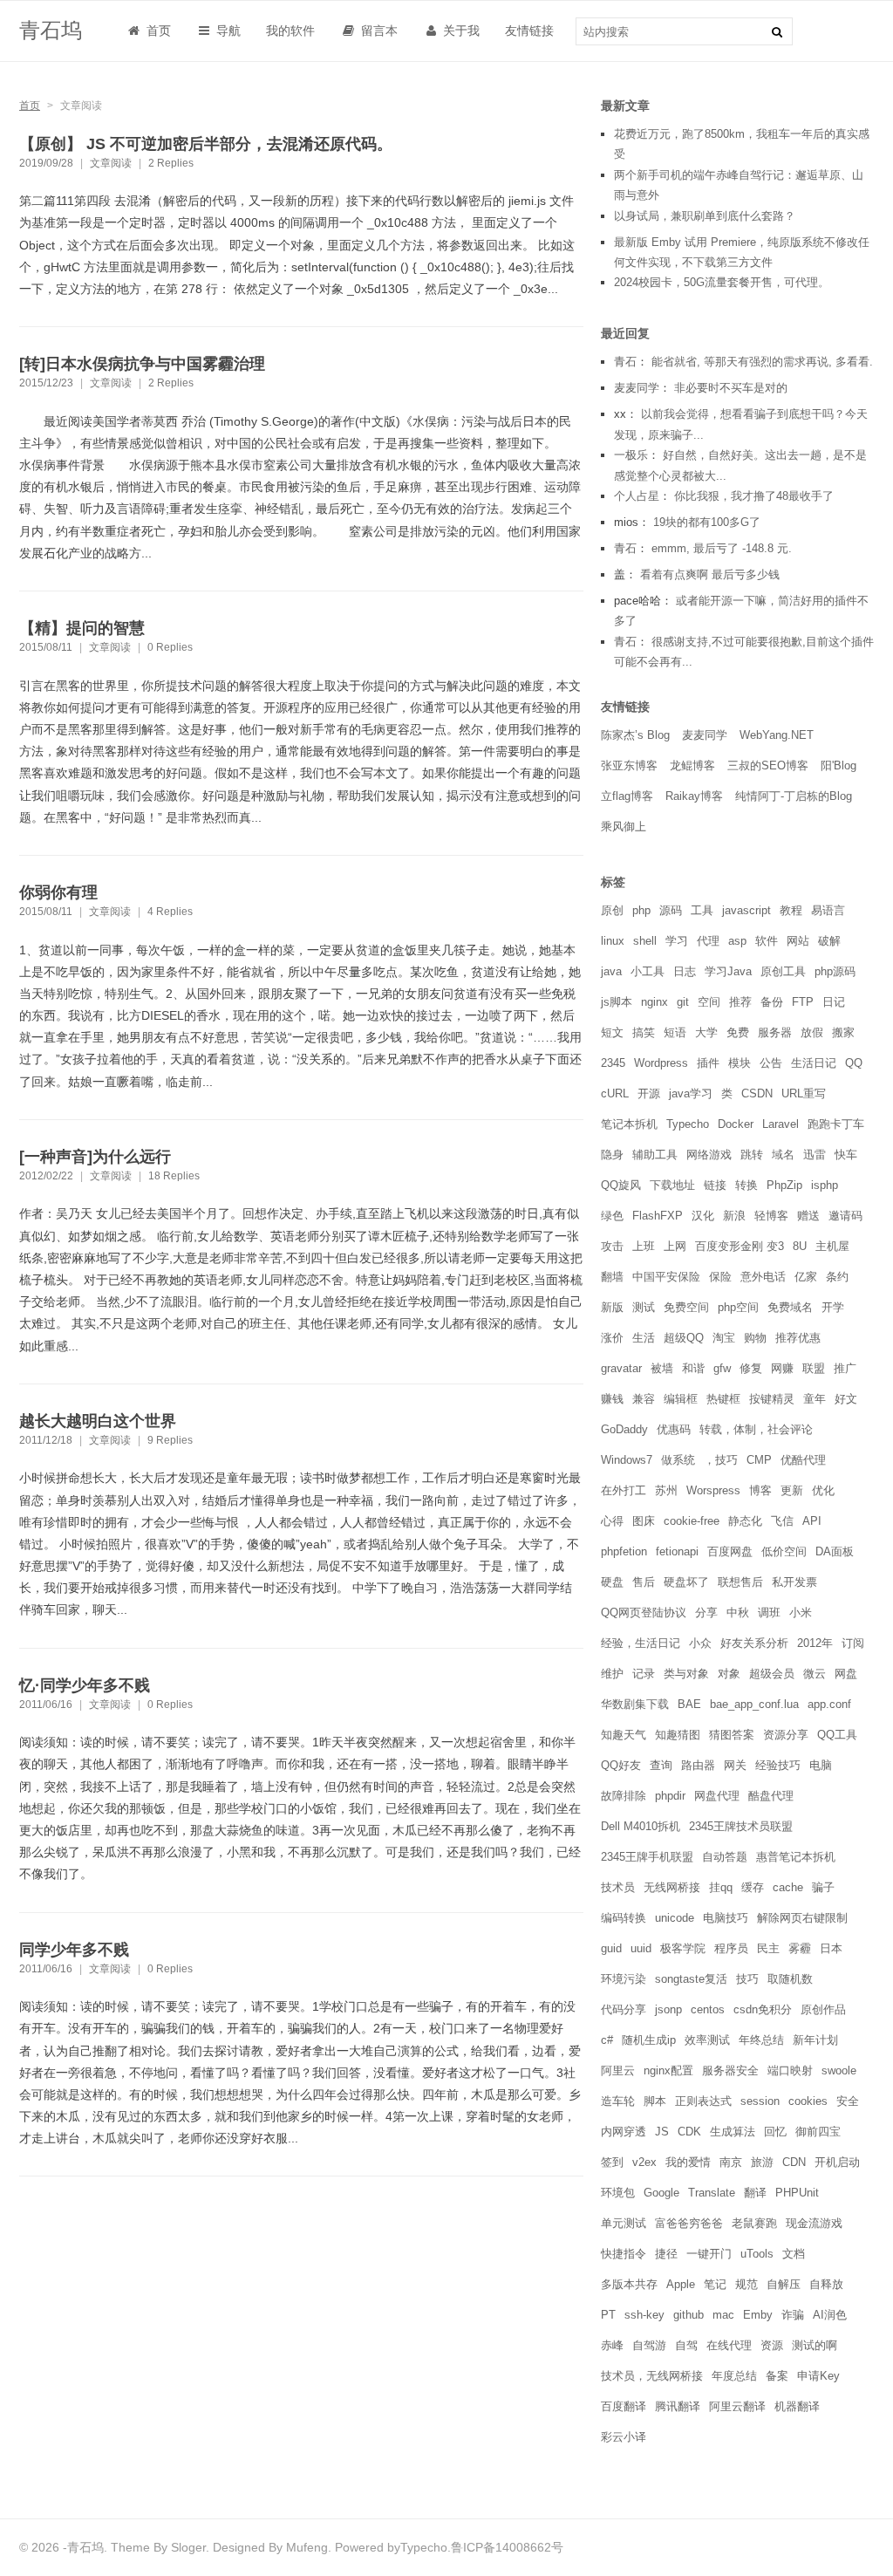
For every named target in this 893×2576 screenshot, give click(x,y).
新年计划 (815, 2040)
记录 (644, 1674)
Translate (712, 2193)
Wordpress (661, 1063)
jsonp (668, 2009)
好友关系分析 (754, 1643)
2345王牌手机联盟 (647, 1857)
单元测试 (624, 2223)
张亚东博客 (629, 765)
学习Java (728, 971)
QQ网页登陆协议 (644, 1613)
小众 (700, 1643)
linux (613, 941)
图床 (644, 1521)
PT (608, 2315)
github (688, 2315)
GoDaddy (624, 1429)
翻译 (755, 2193)
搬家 (843, 1032)
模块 (740, 1063)
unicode (675, 1918)
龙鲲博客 (692, 765)
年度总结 (734, 2376)
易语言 (828, 910)
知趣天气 (624, 1735)
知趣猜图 (678, 1735)
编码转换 (624, 1918)
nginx (654, 1002)
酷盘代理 (771, 1796)
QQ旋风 (621, 1185)
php (641, 910)
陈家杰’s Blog (635, 735)
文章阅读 (111, 163)
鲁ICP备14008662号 (507, 2547)
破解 (829, 941)
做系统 (678, 1460)
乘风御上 (624, 827)
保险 (720, 1277)
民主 (768, 1948)
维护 (612, 1674)
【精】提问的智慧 (82, 628)
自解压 (784, 2284)
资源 (772, 2345)
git (683, 1002)
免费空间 (686, 1307)
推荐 (740, 1002)
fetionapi (677, 1551)
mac (723, 2315)
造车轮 (618, 2101)
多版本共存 (629, 2284)
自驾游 (649, 2345)
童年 (815, 1399)
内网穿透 (624, 2132)
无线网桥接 (672, 1887)
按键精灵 (772, 1399)
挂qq (721, 1887)
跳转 (752, 1155)
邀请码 (845, 1216)
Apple (681, 2284)
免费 (738, 1032)
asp (737, 941)
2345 (613, 1063)
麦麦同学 (637, 388)
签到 (612, 2162)
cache (788, 1887)
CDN (794, 2162)
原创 (612, 910)
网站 (798, 941)
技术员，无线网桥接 (652, 2376)
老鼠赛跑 (754, 2223)
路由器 (698, 1765)
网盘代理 (717, 1796)
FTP (803, 1002)
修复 (751, 1368)
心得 (612, 1521)
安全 (848, 2101)
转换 (746, 1185)
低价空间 (784, 1551)
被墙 (662, 1368)
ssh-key (644, 2315)
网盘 (846, 1674)
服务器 (775, 1032)
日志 (685, 971)
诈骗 (793, 2315)
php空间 (738, 1307)
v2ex (644, 2162)
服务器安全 (730, 2070)
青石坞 (51, 30)
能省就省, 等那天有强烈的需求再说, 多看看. (762, 362)
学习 (677, 941)
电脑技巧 (726, 1918)
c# (607, 2040)
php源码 (835, 971)
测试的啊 (815, 2345)
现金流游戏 (814, 2223)
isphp (825, 1185)
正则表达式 (703, 2101)
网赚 (782, 1368)
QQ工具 (837, 1735)
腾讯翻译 (678, 2406)
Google (661, 2193)
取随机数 (790, 1979)
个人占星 (637, 496)
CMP (759, 1460)
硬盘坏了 (686, 1582)
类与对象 (686, 1674)
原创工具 (783, 971)
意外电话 (763, 1277)
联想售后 (740, 1582)
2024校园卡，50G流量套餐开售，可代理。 (722, 282)
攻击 (612, 1246)
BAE (689, 1704)
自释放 (826, 2284)
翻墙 (612, 1277)
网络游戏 (709, 1155)
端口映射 (790, 2070)
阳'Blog (838, 765)
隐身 (612, 1155)
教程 (791, 910)
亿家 (806, 1277)
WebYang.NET (777, 735)
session (760, 2101)
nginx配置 (668, 2070)
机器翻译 (797, 2406)
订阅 (853, 1643)
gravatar (621, 1368)
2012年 (815, 1643)
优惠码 (674, 1429)
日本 (831, 1948)
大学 (706, 1032)
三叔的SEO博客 (768, 765)
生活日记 (814, 1063)
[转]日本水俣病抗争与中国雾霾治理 (142, 364)
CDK (689, 2132)
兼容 (644, 1399)
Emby (758, 2315)
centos (708, 2009)
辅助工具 (655, 1155)
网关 (735, 1765)
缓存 (753, 1887)
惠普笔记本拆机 (796, 1857)
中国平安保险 (666, 1277)
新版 (612, 1307)
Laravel (781, 1124)
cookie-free (692, 1521)
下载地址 (672, 1185)
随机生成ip (649, 2040)
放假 (812, 1032)
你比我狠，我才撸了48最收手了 (754, 496)
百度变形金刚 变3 (740, 1246)
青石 (625, 362)
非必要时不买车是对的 (731, 388)
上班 (644, 1246)
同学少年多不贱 (74, 1950)
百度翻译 (624, 2406)
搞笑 (644, 1032)
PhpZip (784, 1185)
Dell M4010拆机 (641, 1826)
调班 (769, 1613)
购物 (755, 1338)
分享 (706, 1613)
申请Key (818, 2376)
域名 (783, 1155)
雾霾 (800, 1948)
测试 (644, 1307)
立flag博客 (627, 796)
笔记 (715, 2284)
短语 (675, 1032)
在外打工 (624, 1490)
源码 (671, 910)
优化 (823, 1490)
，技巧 (721, 1460)
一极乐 (631, 455)
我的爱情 (688, 2162)
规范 (746, 2284)
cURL (615, 1093)
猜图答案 (732, 1735)
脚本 (655, 2101)
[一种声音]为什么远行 (95, 1157)
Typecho (688, 1124)
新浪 (734, 1216)
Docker (736, 1124)
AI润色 (830, 2315)
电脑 (821, 1765)
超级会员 (772, 1674)
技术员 (618, 1887)
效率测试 (707, 2040)
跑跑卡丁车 (836, 1124)
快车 (846, 1155)
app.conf (829, 1704)
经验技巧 (778, 1765)
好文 (846, 1399)
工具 (702, 910)
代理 (708, 941)
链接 (715, 1185)
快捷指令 (624, 2254)
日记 (834, 1002)
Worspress (713, 1490)
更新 (792, 1490)
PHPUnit (797, 2193)
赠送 (808, 1216)
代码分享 (624, 2009)
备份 (772, 1002)
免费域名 (790, 1307)
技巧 (747, 1979)
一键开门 (709, 2254)
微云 (815, 1674)
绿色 (612, 1216)
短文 (612, 1032)
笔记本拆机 (629, 1124)
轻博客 (771, 1216)
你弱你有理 (58, 892)
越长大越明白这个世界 (98, 1421)
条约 (837, 1277)
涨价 (612, 1338)
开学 (833, 1307)
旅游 (762, 2162)
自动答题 (725, 1857)
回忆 (775, 2132)
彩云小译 (624, 2437)
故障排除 (624, 1796)
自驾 (686, 2345)
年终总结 (761, 2040)
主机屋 (832, 1246)
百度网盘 (730, 1551)
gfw (722, 1368)
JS (662, 2132)
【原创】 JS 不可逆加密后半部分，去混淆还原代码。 (206, 144)
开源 (649, 1093)
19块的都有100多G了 (707, 522)
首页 (157, 31)
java (611, 971)
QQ (854, 1063)
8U (800, 1246)
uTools (757, 2254)
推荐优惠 (798, 1338)
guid (611, 1948)
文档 (794, 2254)
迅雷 (815, 1155)
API (812, 1521)
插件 (708, 1063)
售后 (644, 1582)
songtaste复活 (691, 1979)
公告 (771, 1063)
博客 (760, 1490)
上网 (675, 1246)
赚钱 (612, 1399)
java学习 (691, 1093)
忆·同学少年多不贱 (85, 1685)
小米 (801, 1613)
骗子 (823, 1887)
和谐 (693, 1368)
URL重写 (804, 1093)
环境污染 (624, 1979)
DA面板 (835, 1551)
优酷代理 (803, 1460)
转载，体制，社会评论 (756, 1429)
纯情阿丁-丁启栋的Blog (794, 796)
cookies (808, 2101)
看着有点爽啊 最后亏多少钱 (710, 574)
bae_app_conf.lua (754, 1704)
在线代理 (729, 2345)
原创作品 (823, 2009)
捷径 (666, 2254)
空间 (709, 1002)
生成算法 (733, 2132)
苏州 (666, 1490)
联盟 (814, 1368)
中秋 (738, 1613)
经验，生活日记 (641, 1643)
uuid (641, 1948)
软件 (767, 941)
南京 (731, 2162)
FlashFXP (658, 1216)
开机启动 (837, 2162)
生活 (644, 1338)
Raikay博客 (694, 796)
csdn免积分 (763, 2009)
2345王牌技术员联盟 (741, 1826)
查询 (661, 1765)
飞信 (782, 1521)
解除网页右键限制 (802, 1918)
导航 (227, 31)
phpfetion (624, 1551)
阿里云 (618, 2070)
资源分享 (786, 1735)
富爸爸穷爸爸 (689, 2223)
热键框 (723, 1399)
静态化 (745, 1521)
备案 (777, 2376)
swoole (839, 2070)
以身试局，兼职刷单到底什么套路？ (705, 216)
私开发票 (794, 1582)
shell (645, 941)
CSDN (757, 1093)
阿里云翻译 (737, 2406)
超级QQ (684, 1338)
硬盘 (612, 1582)
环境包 (618, 2193)
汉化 (703, 1216)
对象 (729, 1674)
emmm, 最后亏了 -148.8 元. (722, 548)
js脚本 (617, 1002)
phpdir (670, 1796)
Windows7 (627, 1460)
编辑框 (681, 1399)
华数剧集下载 (635, 1704)
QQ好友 (621, 1765)
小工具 (648, 971)
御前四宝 (818, 2132)
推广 (845, 1368)
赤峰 (612, 2345)
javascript (746, 910)
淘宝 (724, 1338)
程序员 (731, 1948)
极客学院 (683, 1948)
